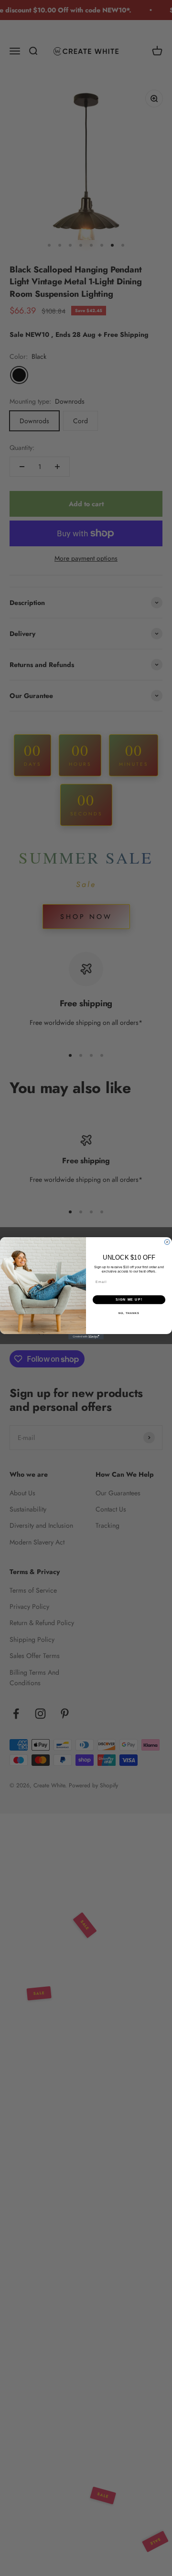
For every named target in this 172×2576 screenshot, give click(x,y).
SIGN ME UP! (129, 1300)
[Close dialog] (167, 1242)
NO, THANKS (129, 1313)
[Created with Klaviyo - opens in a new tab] (86, 1337)
